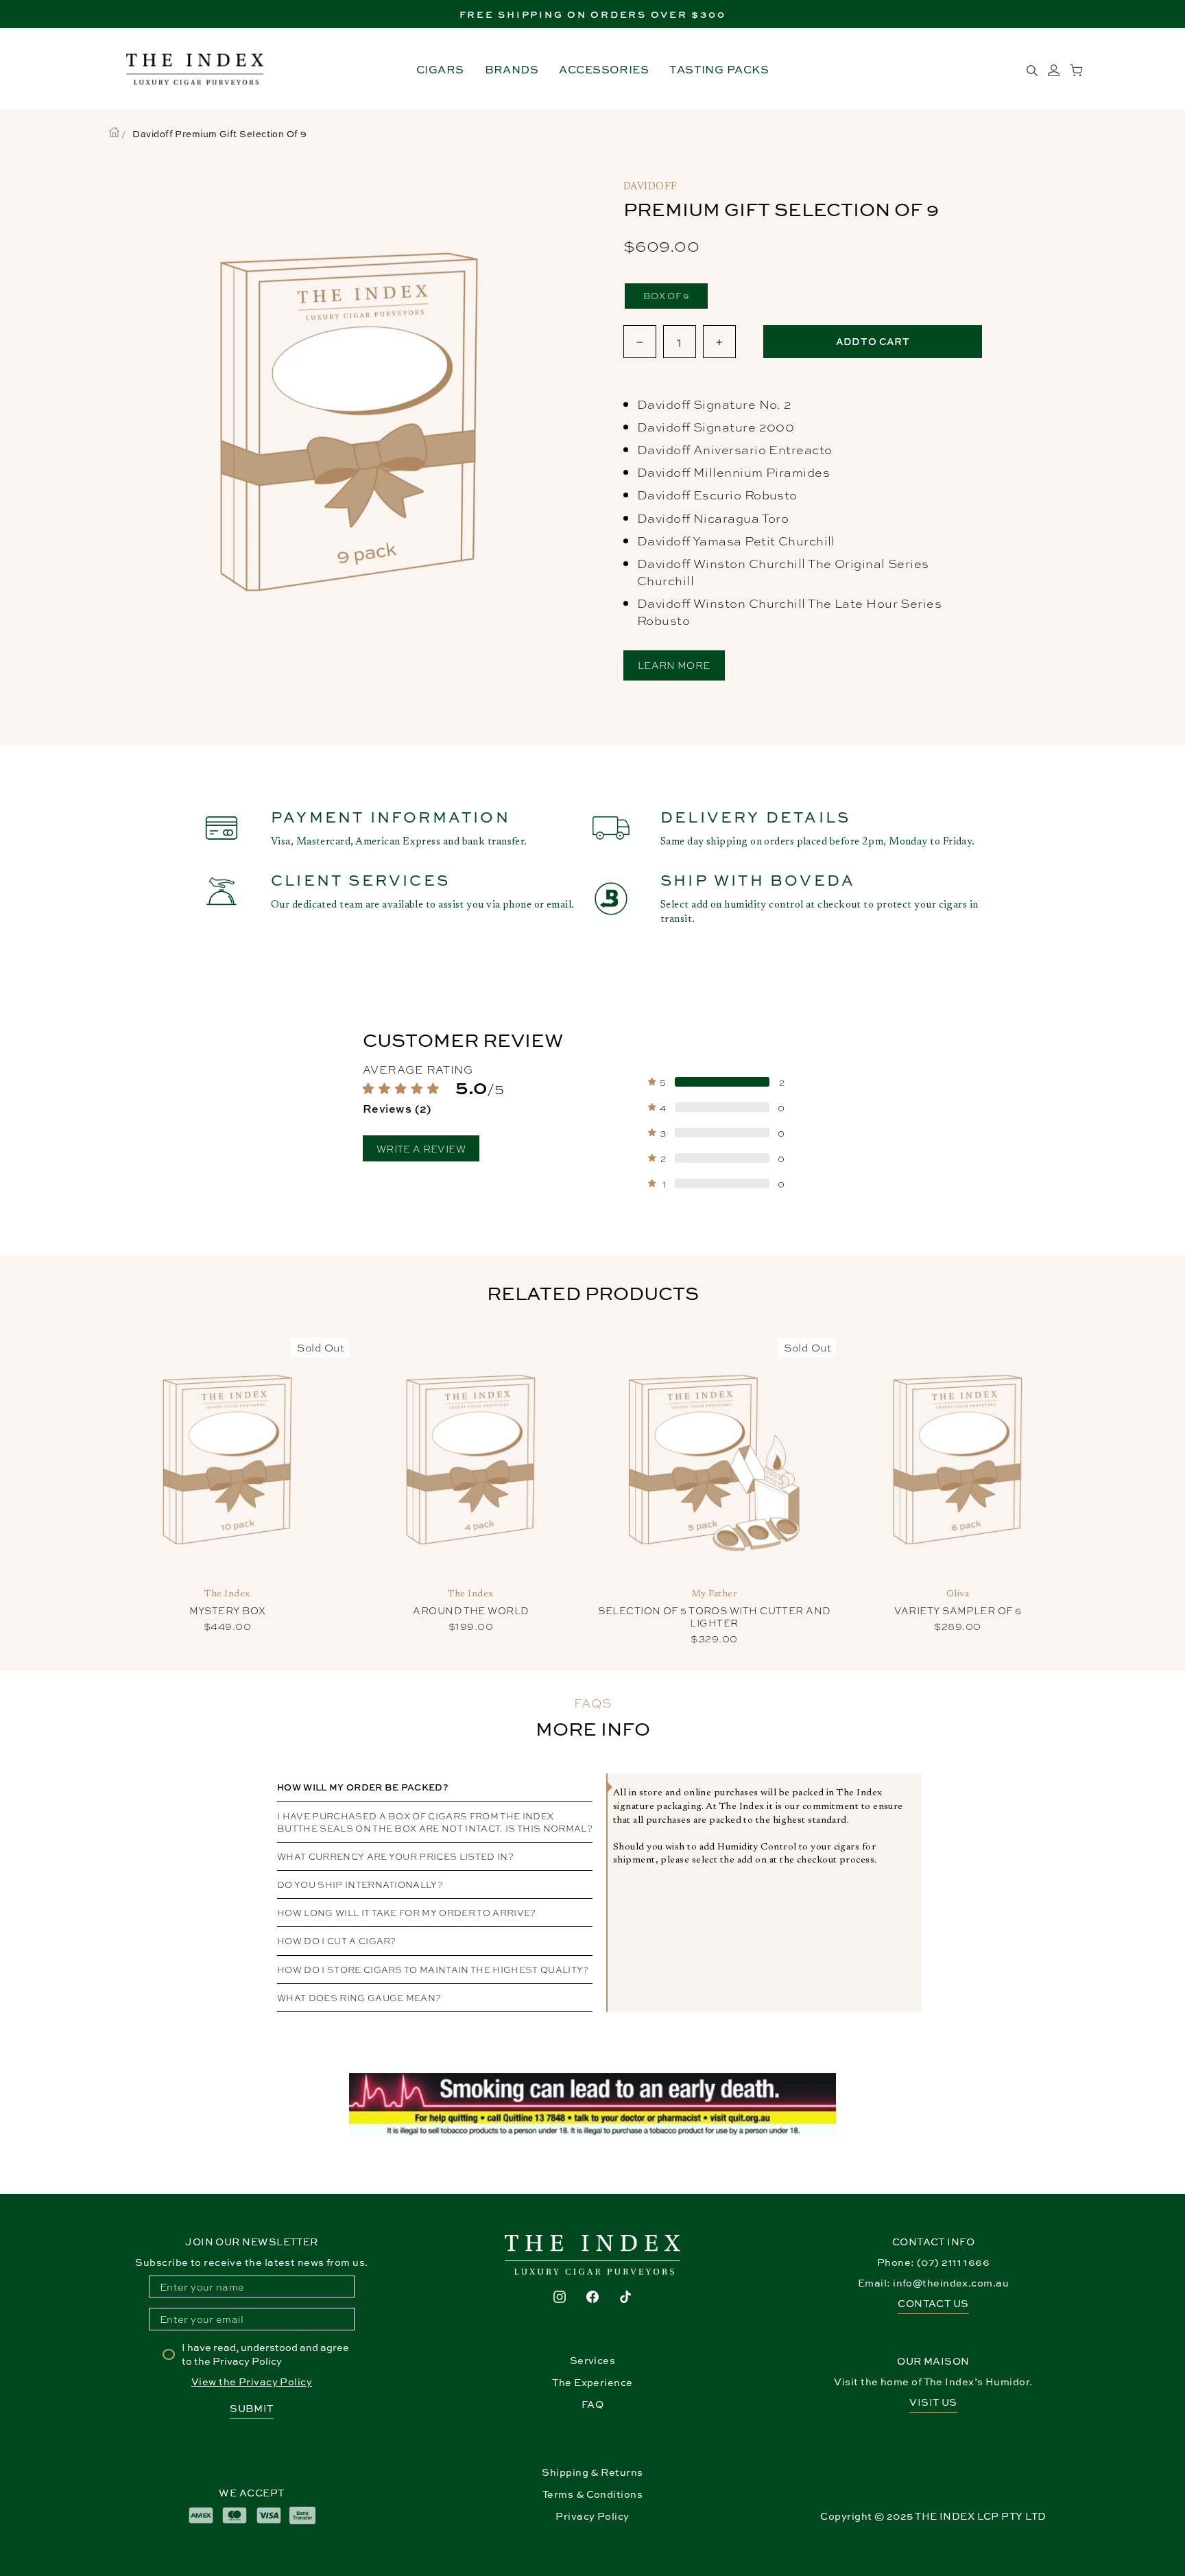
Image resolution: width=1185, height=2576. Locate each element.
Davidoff (650, 187)
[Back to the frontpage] (114, 134)
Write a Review (421, 1148)
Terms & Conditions (592, 2494)
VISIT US (933, 2402)
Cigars (440, 69)
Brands (512, 69)
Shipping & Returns (592, 2472)
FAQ (592, 2404)
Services (593, 2360)
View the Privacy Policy (252, 2382)
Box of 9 (666, 295)
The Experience (592, 2382)
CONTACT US (933, 2303)
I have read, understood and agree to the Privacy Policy (265, 2354)
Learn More (674, 664)
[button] (468, 1098)
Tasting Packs (719, 69)
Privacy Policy (592, 2516)
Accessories (604, 69)
